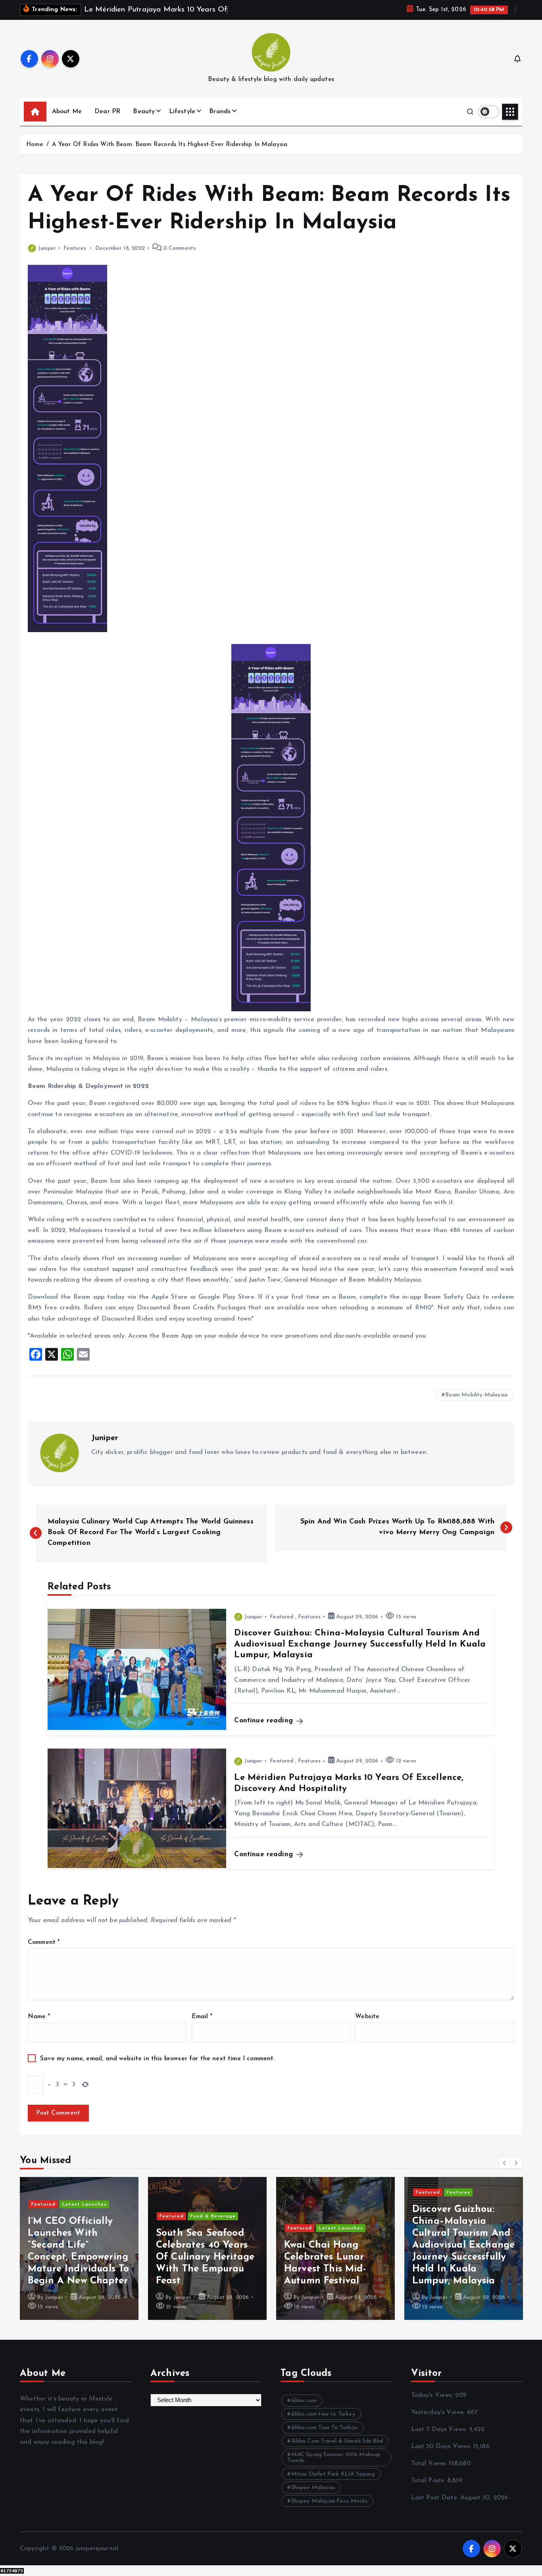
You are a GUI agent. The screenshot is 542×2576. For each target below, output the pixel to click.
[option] (79, 2248)
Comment (44, 1942)
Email (202, 2017)
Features (75, 248)
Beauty (144, 112)
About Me (67, 112)
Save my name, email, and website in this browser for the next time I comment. (157, 2059)
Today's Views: (433, 2395)
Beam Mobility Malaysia (476, 1395)
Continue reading (265, 1721)
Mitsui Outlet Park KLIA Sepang (333, 2474)
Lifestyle (182, 112)
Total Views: (430, 2464)
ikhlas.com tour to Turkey (323, 2414)
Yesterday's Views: (439, 2412)
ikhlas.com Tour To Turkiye (325, 2428)
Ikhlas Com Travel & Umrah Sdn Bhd (337, 2441)
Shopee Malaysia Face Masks (329, 2501)
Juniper (47, 248)
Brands (220, 112)
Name (39, 2017)
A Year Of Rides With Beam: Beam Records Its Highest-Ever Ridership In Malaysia (170, 145)
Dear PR (107, 112)
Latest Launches (85, 2204)
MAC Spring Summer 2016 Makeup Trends (334, 2458)
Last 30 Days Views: (442, 2447)
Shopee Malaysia (313, 2488)
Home (35, 145)
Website (367, 2017)
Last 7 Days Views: (440, 2429)
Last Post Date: (436, 2498)
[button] (505, 2163)
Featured (282, 1617)
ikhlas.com (304, 2401)
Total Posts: (429, 2481)
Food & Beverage (213, 2216)
